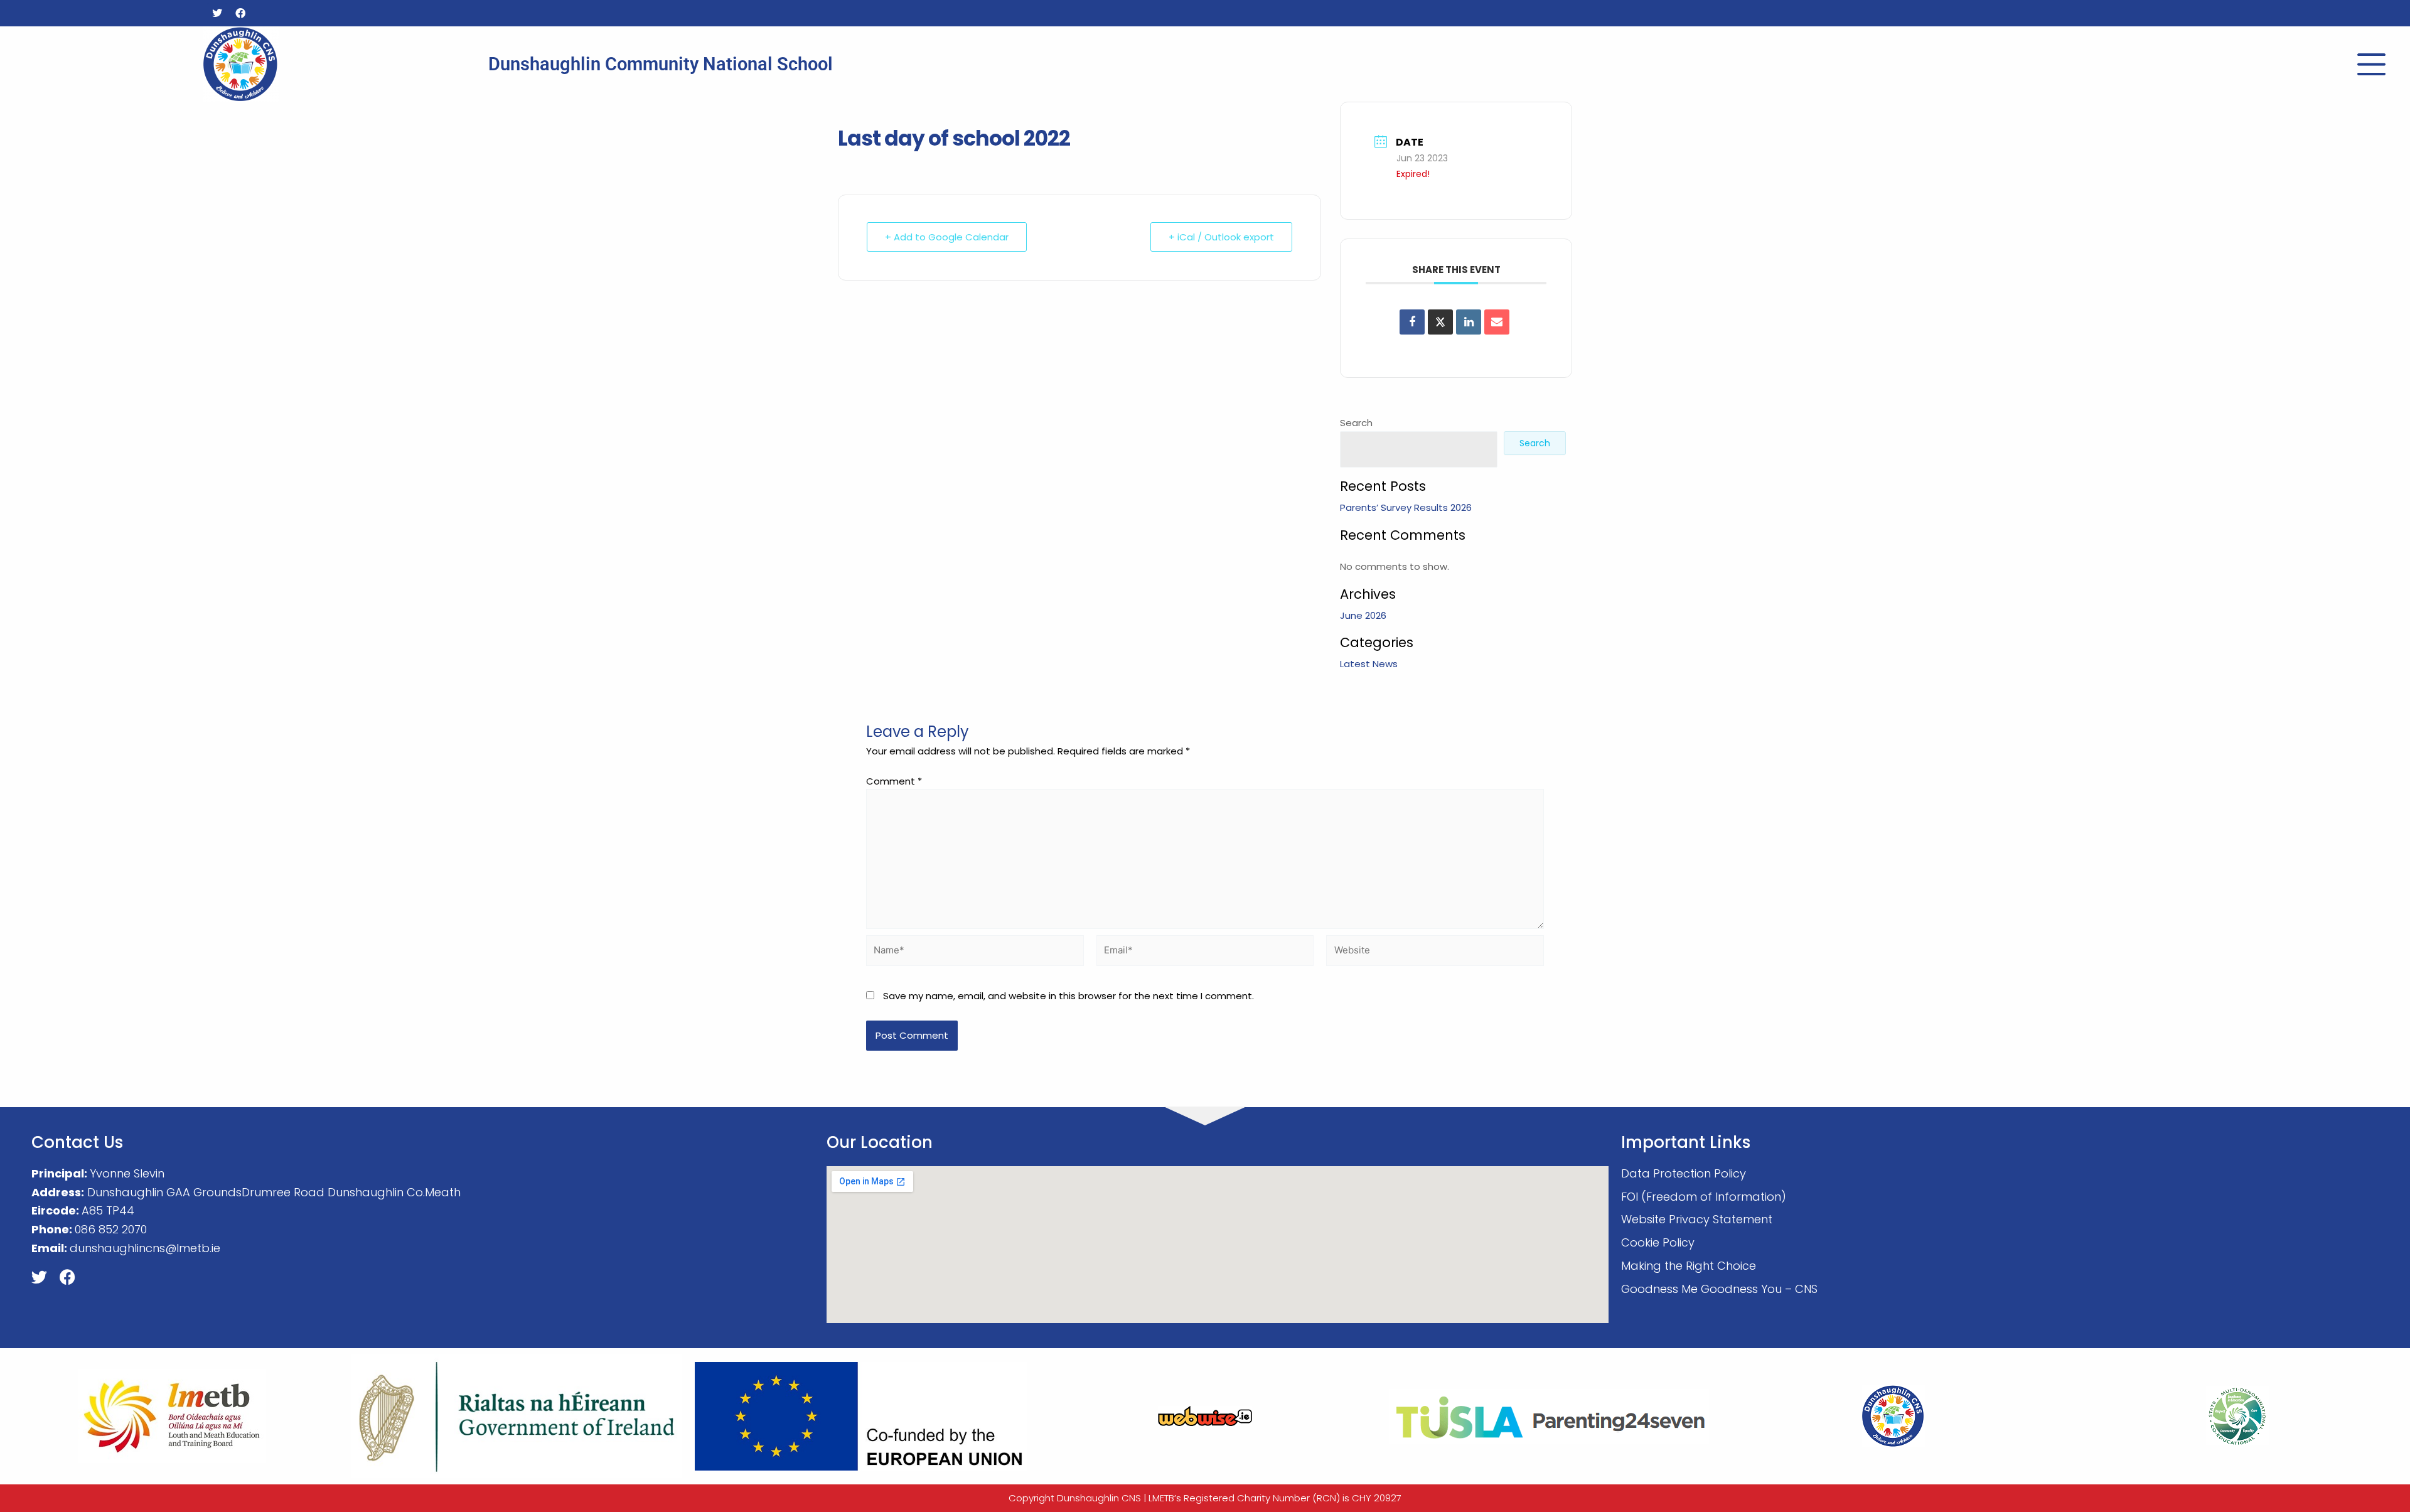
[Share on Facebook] (1412, 322)
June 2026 (1363, 615)
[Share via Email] (1497, 322)
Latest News (1369, 664)
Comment (894, 781)
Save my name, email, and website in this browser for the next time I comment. (1068, 996)
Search (1356, 423)
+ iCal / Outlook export (1221, 237)
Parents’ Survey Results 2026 (1406, 507)
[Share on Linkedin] (1469, 322)
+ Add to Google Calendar (947, 237)
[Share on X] (1440, 322)
